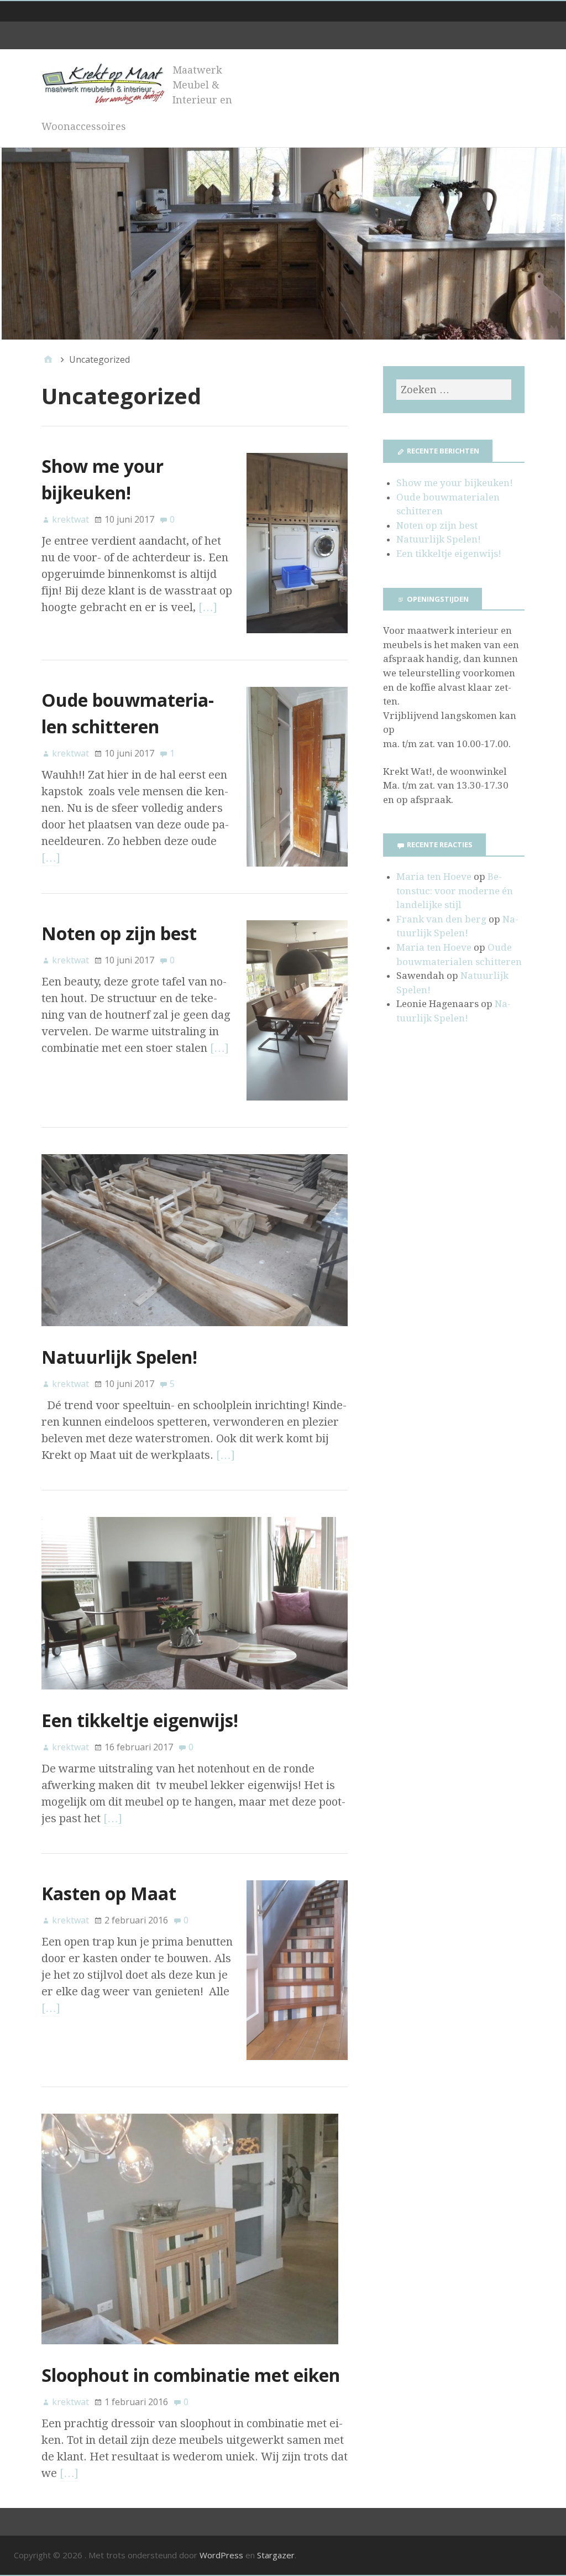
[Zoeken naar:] (454, 390)
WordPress (221, 2555)
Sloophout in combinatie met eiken (191, 2375)
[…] (208, 607)
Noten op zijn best (119, 933)
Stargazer (276, 2555)
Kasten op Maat (109, 1893)
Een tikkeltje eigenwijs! (140, 1720)
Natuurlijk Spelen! (119, 1357)
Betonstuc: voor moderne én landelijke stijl (455, 891)
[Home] (48, 359)
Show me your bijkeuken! (455, 483)
